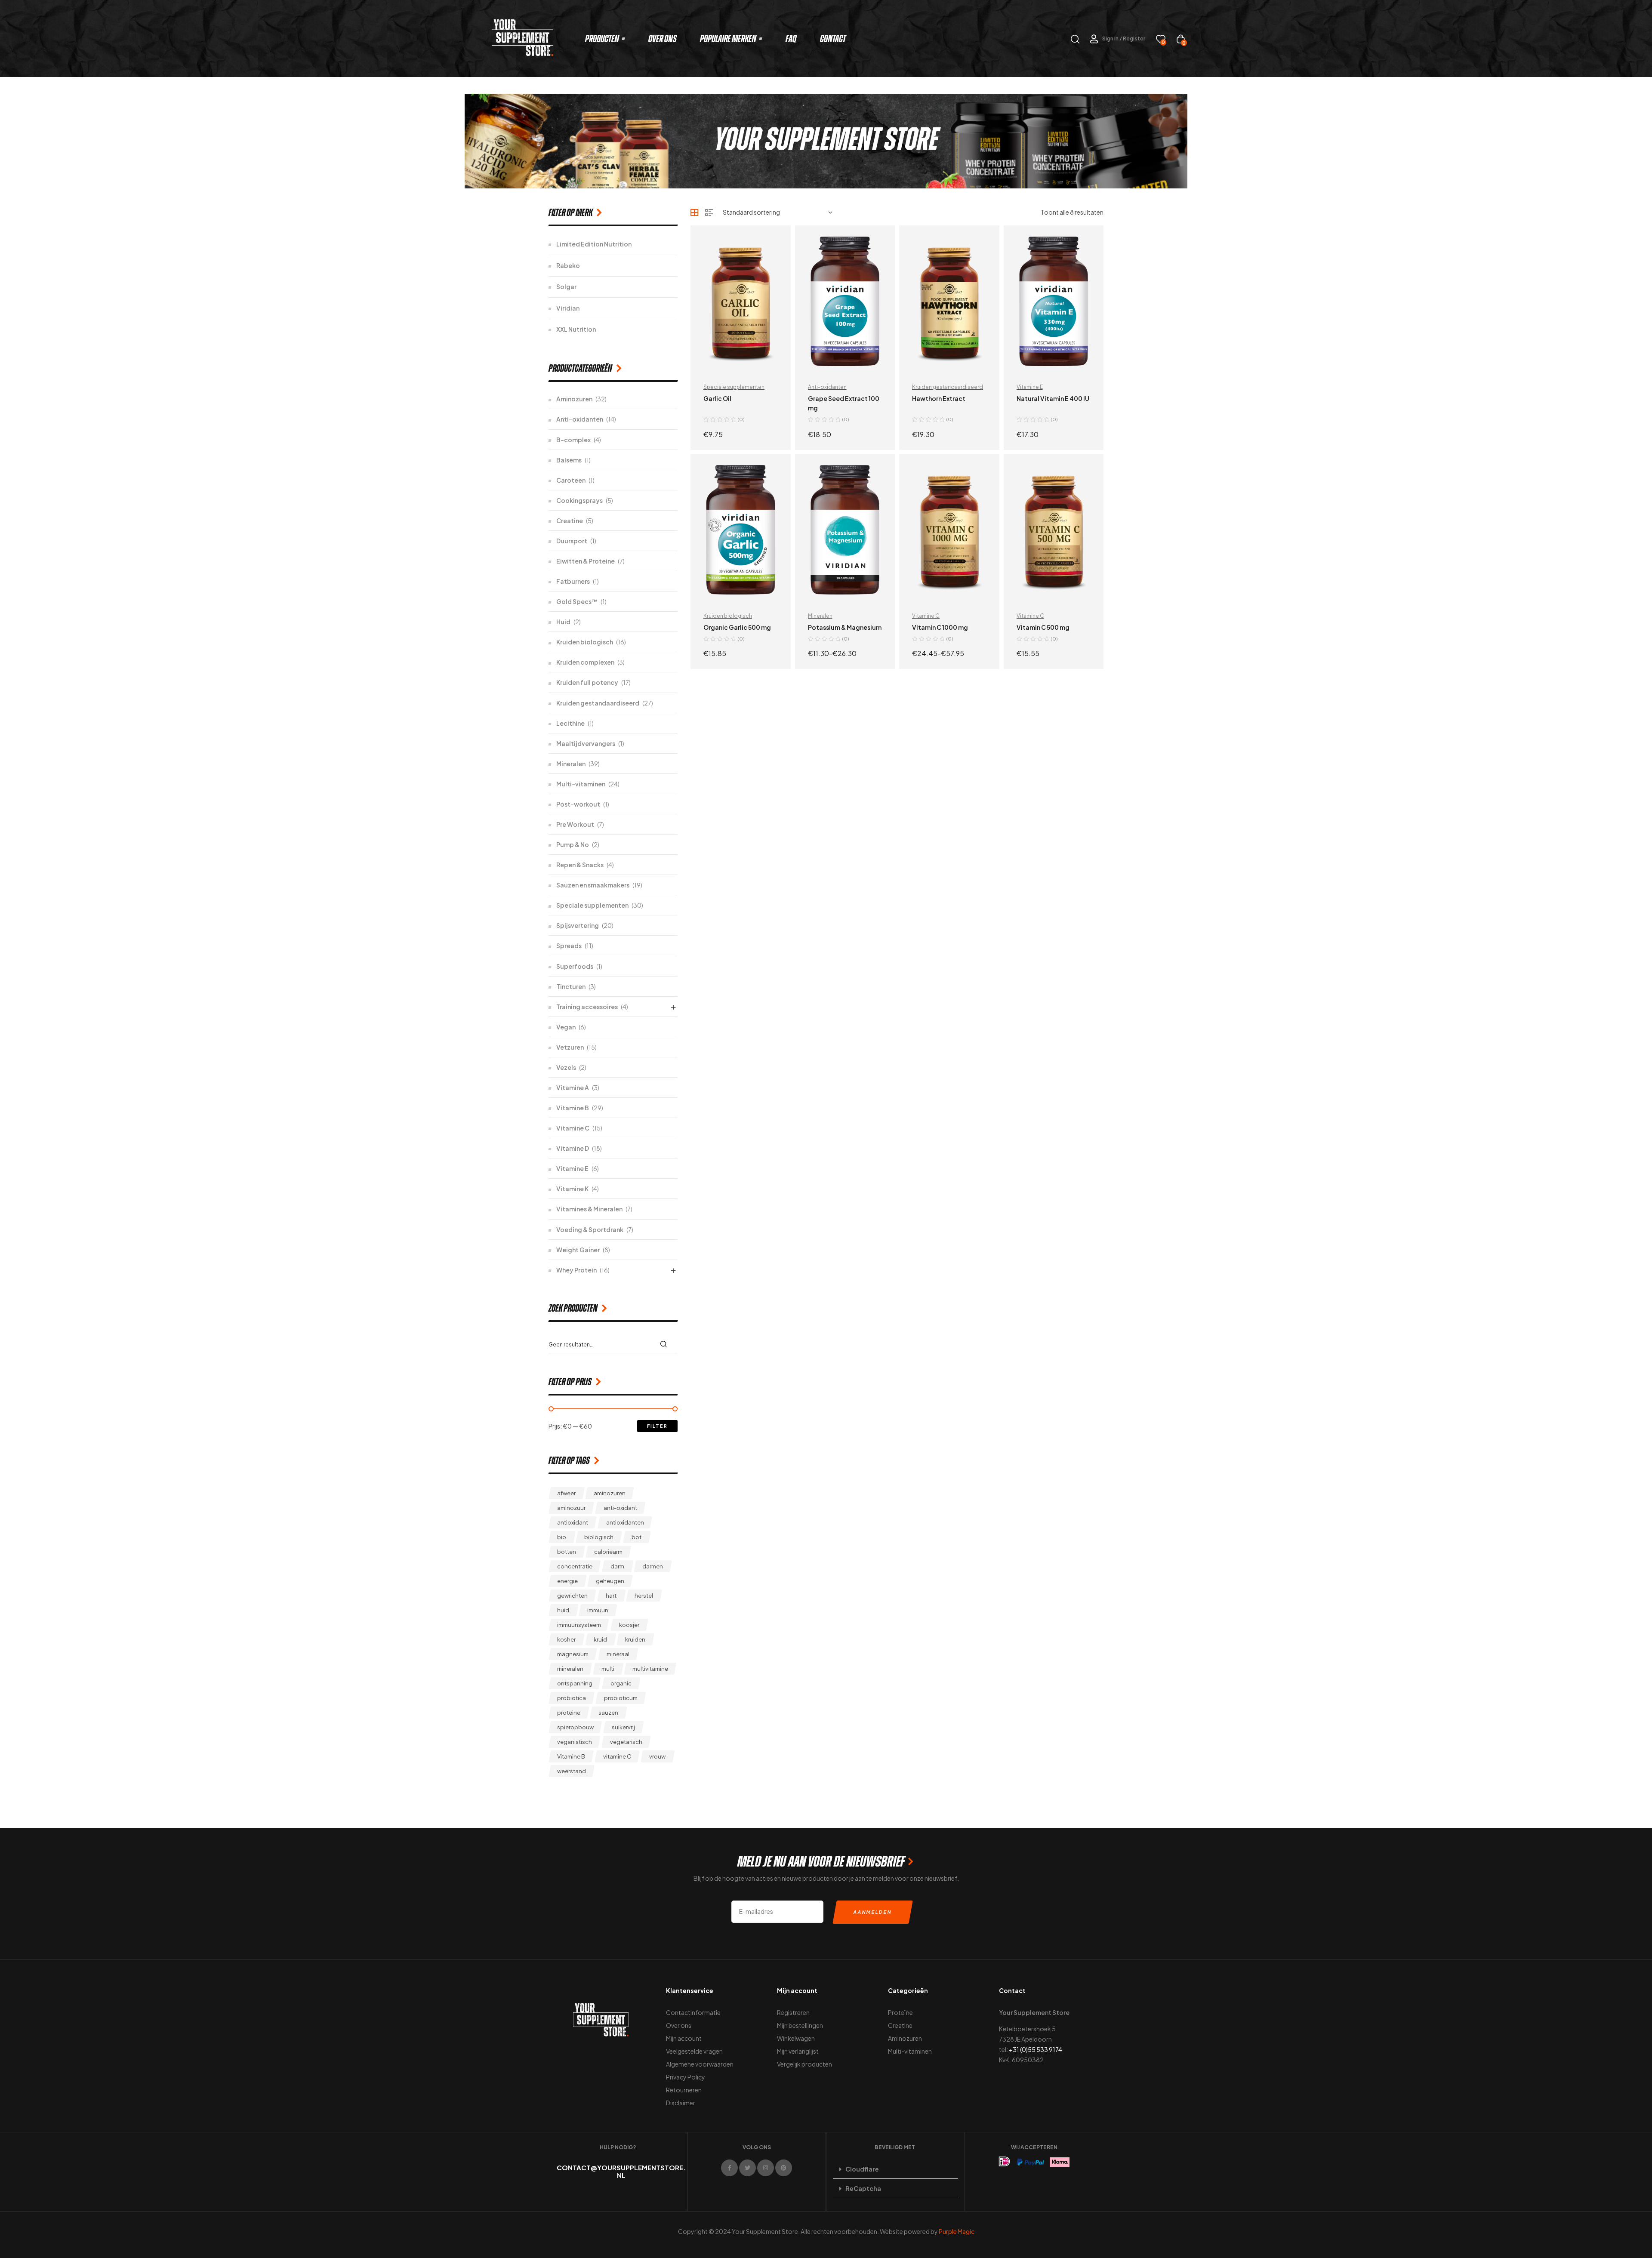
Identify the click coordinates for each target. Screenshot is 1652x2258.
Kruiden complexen (585, 662)
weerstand (572, 1771)
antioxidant (573, 1522)
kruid (600, 1639)
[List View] (709, 213)
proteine (569, 1713)
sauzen (608, 1713)
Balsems (569, 460)
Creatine (570, 521)
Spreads (569, 946)
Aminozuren (574, 399)
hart (611, 1596)
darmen (653, 1566)
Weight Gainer (578, 1250)
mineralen (570, 1669)
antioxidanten (625, 1522)
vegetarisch (626, 1742)
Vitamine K (572, 1189)
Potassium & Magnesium (845, 627)
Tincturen (571, 986)
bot (636, 1537)
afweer (566, 1493)
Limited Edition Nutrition (594, 244)
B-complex (573, 440)
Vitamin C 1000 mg (940, 627)
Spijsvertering (578, 925)
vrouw (657, 1756)
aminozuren (610, 1493)
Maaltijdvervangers (586, 743)
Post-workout (578, 804)
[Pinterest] (784, 2168)
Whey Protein (576, 1270)
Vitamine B (573, 1108)
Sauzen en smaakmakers (593, 885)
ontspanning (575, 1683)
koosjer (629, 1625)
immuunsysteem (579, 1625)
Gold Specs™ (577, 601)
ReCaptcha (863, 2188)
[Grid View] (694, 213)
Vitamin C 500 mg (1043, 627)
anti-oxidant (620, 1508)
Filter (657, 1426)
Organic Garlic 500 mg (737, 627)
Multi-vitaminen (581, 784)
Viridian (568, 308)
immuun (598, 1610)
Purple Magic (957, 2231)
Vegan (566, 1027)
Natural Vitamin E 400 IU (1053, 398)
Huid (563, 622)
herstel (644, 1596)
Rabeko (568, 265)
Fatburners (573, 581)
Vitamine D (573, 1148)
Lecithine (570, 723)
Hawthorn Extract (939, 398)
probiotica (572, 1698)
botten (567, 1552)
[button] (895, 2169)
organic (621, 1683)
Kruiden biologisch (728, 616)
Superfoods (575, 966)
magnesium (573, 1654)
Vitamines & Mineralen (589, 1209)
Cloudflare (862, 2169)
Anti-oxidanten (827, 387)
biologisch (599, 1537)
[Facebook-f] (729, 2168)
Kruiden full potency (587, 682)
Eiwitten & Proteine (586, 561)
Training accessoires (587, 1007)
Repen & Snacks (580, 865)
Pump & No (573, 844)
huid (563, 1610)
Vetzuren (570, 1047)
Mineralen (820, 616)
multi (608, 1669)
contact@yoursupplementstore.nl (621, 2171)
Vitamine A (573, 1087)
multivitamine (650, 1669)
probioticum (621, 1698)
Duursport (572, 541)
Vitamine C (926, 616)
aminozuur (571, 1508)
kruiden (635, 1639)
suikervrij (623, 1727)
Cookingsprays (579, 500)
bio (562, 1537)
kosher (566, 1639)
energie (567, 1581)
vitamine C (617, 1756)
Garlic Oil (717, 398)
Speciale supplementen (734, 387)
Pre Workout (575, 824)
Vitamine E (1030, 387)
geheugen (610, 1581)
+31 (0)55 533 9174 (1036, 2049)
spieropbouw (575, 1727)
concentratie (575, 1566)
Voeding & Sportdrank (590, 1229)
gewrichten (572, 1596)
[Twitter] (747, 2168)
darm (617, 1566)
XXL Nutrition (576, 329)
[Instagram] (766, 2168)
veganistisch (575, 1742)
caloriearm (608, 1552)
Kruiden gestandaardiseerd (948, 387)
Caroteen (571, 480)
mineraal (618, 1654)
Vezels (566, 1067)
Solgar (566, 286)
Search (666, 1344)
